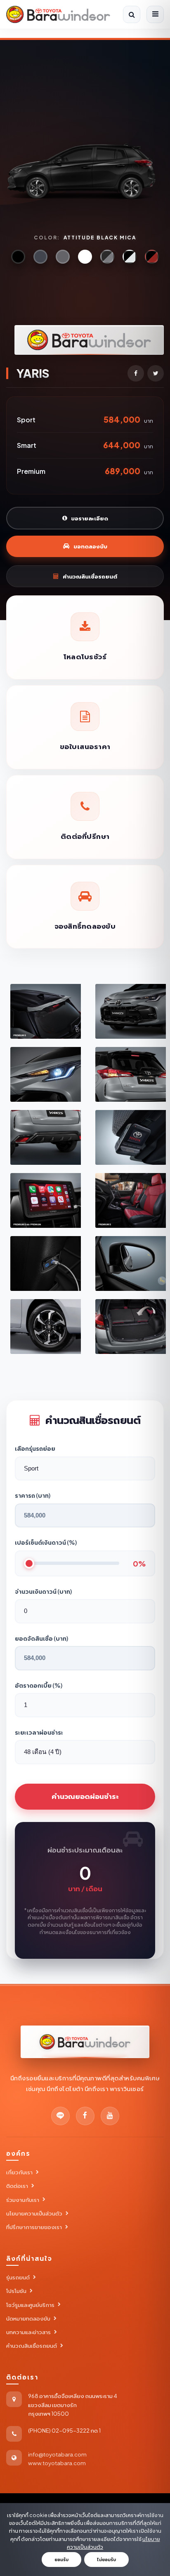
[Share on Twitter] (156, 373)
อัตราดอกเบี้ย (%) (39, 1685)
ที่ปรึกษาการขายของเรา (34, 2227)
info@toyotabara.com (57, 2454)
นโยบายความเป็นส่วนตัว (34, 2213)
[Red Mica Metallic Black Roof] (152, 257)
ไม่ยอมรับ (106, 2560)
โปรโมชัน (16, 2291)
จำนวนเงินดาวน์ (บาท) (43, 1591)
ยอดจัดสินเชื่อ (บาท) (41, 1638)
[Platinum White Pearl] (85, 257)
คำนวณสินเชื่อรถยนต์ (90, 576)
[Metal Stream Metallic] (63, 257)
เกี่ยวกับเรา (19, 2172)
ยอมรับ (61, 2560)
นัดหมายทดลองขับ (28, 2318)
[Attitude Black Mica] (18, 257)
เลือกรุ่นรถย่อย (35, 1448)
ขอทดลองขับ (90, 546)
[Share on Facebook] (136, 373)
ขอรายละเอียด (90, 518)
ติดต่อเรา (17, 2186)
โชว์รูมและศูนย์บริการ (30, 2305)
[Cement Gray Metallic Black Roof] (107, 257)
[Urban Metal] (40, 257)
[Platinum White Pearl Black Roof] (130, 257)
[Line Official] (60, 2116)
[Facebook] (85, 2116)
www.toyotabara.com (57, 2463)
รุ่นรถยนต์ (18, 2277)
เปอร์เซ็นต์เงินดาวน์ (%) (46, 1542)
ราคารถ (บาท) (33, 1495)
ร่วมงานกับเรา (23, 2200)
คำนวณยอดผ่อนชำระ (85, 1796)
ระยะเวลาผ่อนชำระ (39, 1732)
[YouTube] (110, 2116)
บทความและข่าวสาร (28, 2332)
